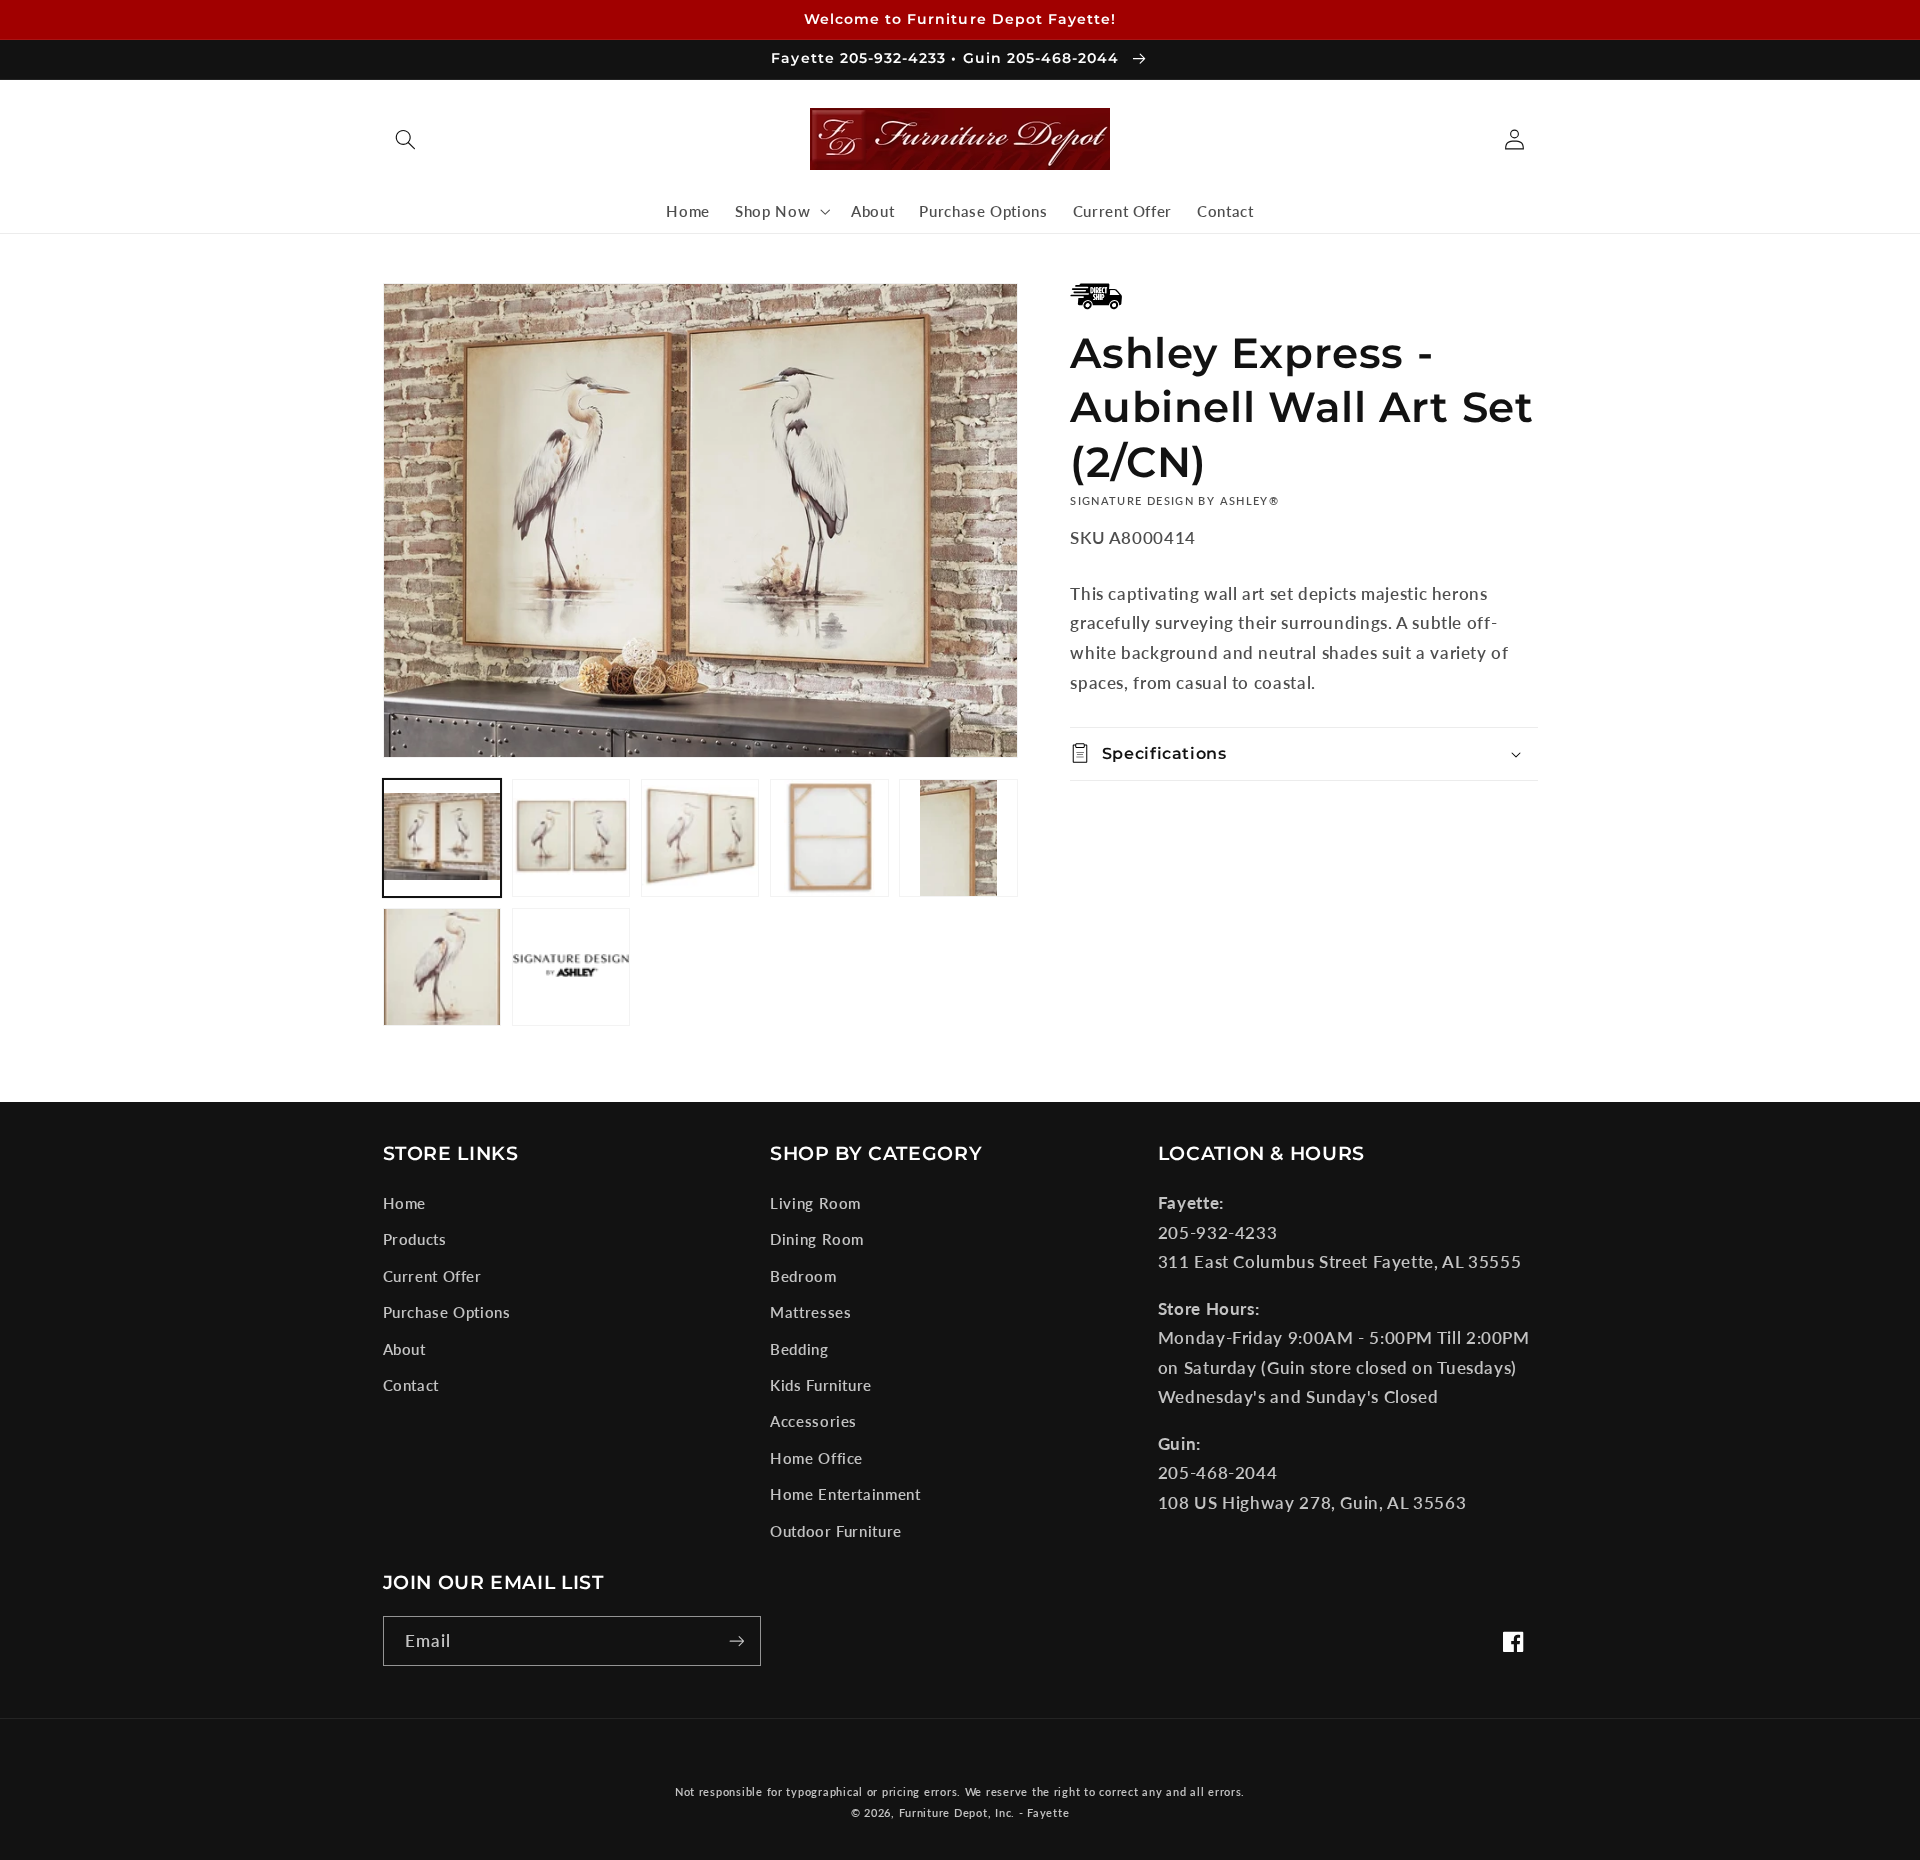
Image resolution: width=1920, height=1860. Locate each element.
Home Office (816, 1458)
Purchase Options (447, 1312)
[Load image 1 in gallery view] (442, 838)
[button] (406, 139)
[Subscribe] (736, 1640)
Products (415, 1239)
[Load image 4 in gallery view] (829, 838)
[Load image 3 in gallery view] (700, 838)
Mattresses (810, 1312)
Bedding (799, 1349)
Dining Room (817, 1239)
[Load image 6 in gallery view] (442, 967)
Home (405, 1203)
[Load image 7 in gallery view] (571, 967)
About (404, 1349)
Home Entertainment (845, 1494)
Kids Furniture (821, 1385)
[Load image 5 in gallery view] (958, 838)
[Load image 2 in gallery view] (571, 838)
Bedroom (803, 1276)
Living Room (815, 1203)
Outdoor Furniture (836, 1531)
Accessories (813, 1421)
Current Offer (432, 1276)
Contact (411, 1385)
